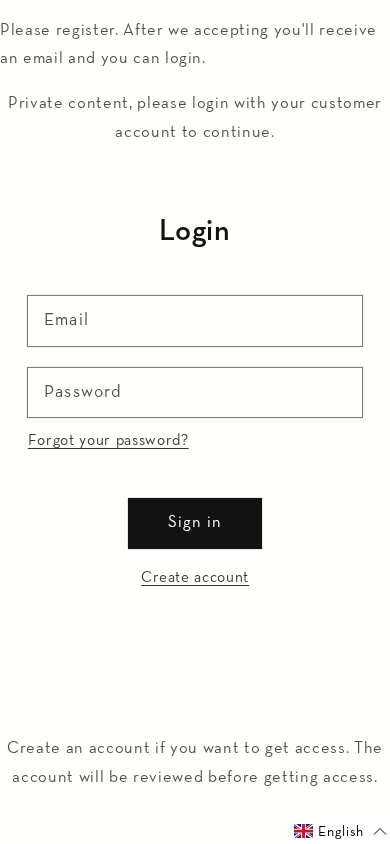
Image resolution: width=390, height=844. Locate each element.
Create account (195, 577)
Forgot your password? (108, 440)
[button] (340, 831)
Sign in (195, 522)
